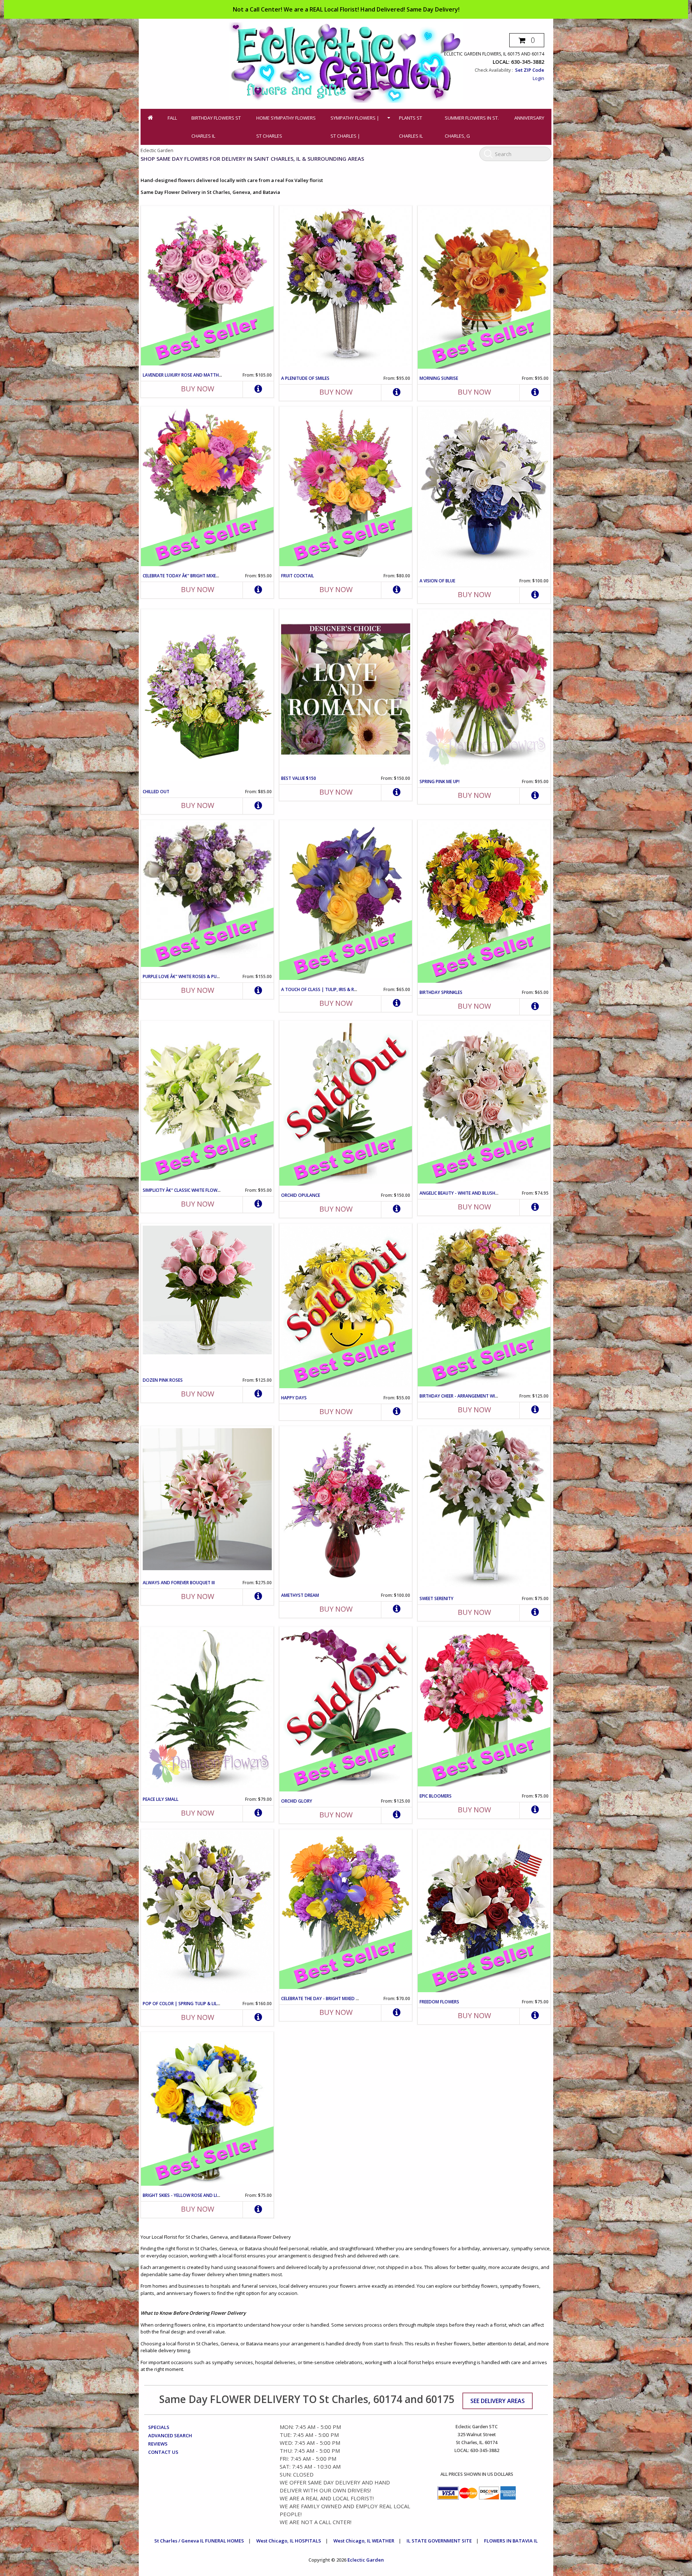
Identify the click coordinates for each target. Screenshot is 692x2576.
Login (538, 78)
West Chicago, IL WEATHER (364, 2541)
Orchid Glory (297, 1801)
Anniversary (529, 118)
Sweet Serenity (436, 1598)
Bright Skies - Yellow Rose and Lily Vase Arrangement (204, 2195)
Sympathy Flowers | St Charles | (355, 127)
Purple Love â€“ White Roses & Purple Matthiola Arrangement (214, 976)
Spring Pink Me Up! (440, 781)
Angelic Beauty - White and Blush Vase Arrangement (479, 1193)
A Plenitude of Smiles (305, 378)
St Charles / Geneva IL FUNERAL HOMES (199, 2541)
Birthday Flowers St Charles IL (216, 127)
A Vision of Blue (437, 581)
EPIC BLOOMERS (436, 1796)
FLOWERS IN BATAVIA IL (511, 2541)
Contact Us (163, 2452)
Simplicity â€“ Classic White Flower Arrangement (199, 1190)
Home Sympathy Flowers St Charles (286, 127)
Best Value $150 (299, 778)
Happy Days (294, 1398)
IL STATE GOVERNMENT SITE (439, 2541)
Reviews (158, 2444)
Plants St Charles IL (411, 127)
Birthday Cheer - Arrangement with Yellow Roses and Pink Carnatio (498, 1396)
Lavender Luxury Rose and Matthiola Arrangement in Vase (210, 375)
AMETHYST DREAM (300, 1595)
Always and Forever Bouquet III (179, 1583)
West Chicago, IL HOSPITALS (289, 2541)
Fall (172, 118)
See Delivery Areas (498, 2401)
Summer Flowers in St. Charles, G (472, 127)
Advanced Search (170, 2435)
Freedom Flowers (439, 2002)
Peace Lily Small (161, 1799)
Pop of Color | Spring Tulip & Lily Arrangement (197, 2004)
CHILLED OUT (156, 792)
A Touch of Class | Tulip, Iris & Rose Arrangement (338, 989)
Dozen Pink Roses (163, 1380)
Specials (159, 2427)
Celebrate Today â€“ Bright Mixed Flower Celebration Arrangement (220, 576)
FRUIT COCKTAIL (298, 576)
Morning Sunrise (439, 378)
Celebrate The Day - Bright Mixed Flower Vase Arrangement (349, 1998)
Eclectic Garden (366, 2560)
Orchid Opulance (301, 1195)
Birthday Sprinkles (441, 992)
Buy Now (198, 389)
